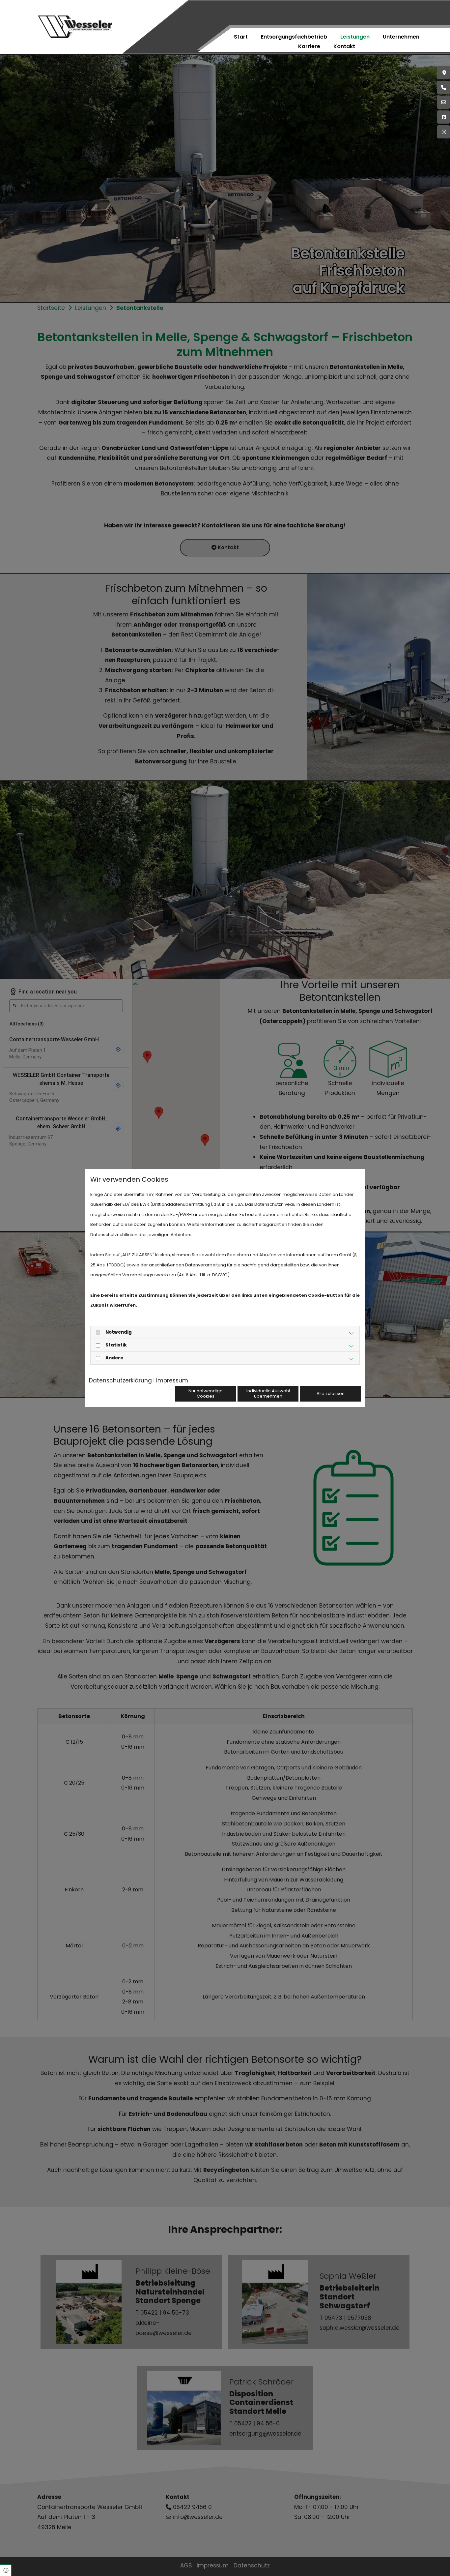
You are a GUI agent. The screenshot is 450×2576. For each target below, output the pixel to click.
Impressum (172, 1380)
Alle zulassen (331, 1393)
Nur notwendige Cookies (206, 1393)
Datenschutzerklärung (120, 1380)
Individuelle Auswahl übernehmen (268, 1393)
